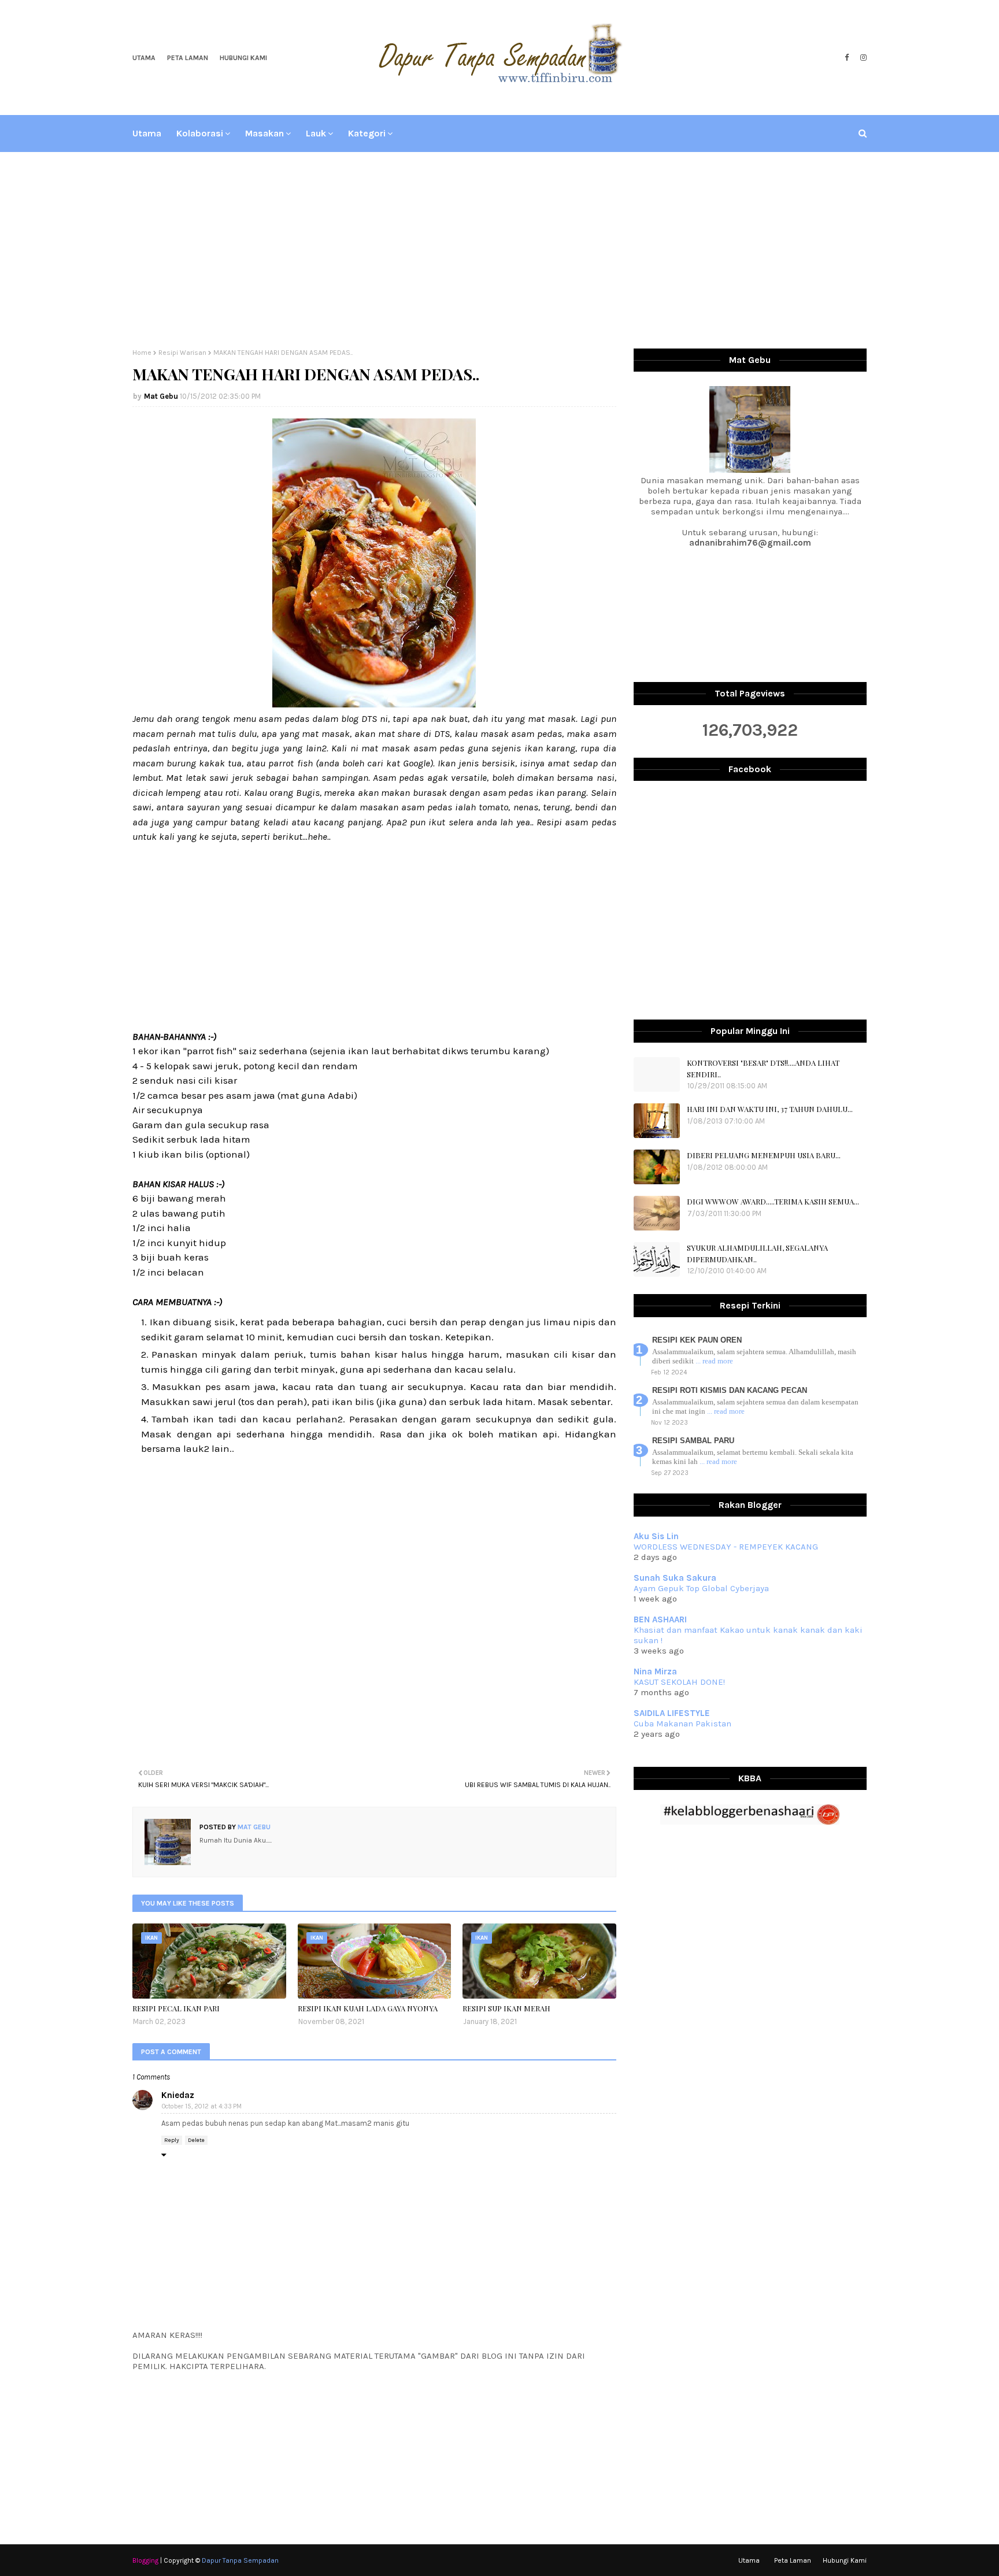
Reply (172, 2140)
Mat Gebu (161, 396)
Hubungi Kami (243, 58)
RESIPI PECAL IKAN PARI (176, 2008)
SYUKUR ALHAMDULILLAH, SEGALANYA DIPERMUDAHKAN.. (757, 1253)
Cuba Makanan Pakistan (682, 1723)
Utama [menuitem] (147, 133)
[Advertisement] (499, 250)
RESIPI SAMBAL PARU (693, 1441)
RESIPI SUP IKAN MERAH (506, 2008)
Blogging (145, 2560)
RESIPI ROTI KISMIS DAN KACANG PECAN (730, 1390)
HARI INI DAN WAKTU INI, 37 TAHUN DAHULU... (770, 1109)
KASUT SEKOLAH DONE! (679, 1682)
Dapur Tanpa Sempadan (240, 2560)
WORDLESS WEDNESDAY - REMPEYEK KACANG (726, 1547)
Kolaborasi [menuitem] (200, 133)
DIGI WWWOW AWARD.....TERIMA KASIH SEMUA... (773, 1201)
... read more (714, 1361)
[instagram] (862, 58)
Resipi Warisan (182, 353)
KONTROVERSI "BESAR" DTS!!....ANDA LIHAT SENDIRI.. (763, 1068)
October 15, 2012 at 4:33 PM (202, 2106)
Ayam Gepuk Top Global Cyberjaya (701, 1588)
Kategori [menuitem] (367, 133)
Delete (196, 2140)
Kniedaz (178, 2095)
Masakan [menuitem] (264, 133)
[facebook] (847, 58)
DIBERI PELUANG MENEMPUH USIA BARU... (764, 1155)
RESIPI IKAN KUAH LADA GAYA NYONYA (368, 2008)
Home (142, 353)
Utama (144, 58)
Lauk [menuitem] (316, 133)
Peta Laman (188, 58)
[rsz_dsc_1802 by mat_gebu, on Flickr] (374, 704)
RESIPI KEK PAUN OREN (697, 1340)
